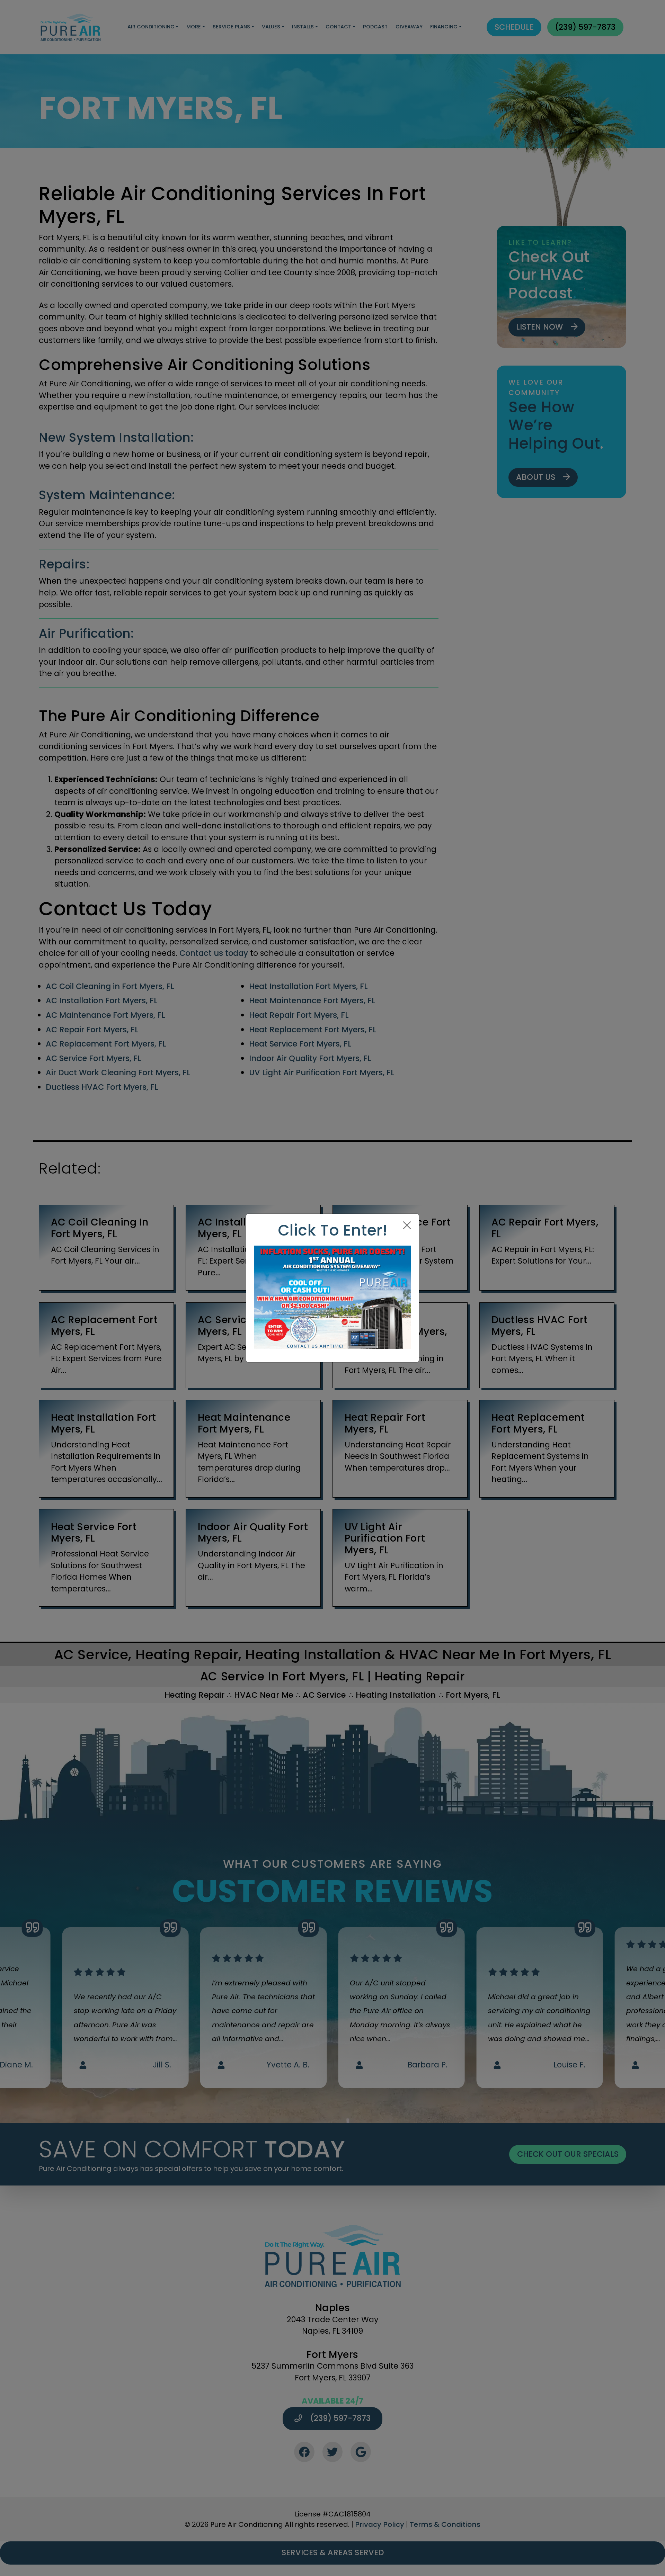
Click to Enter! (332, 1230)
